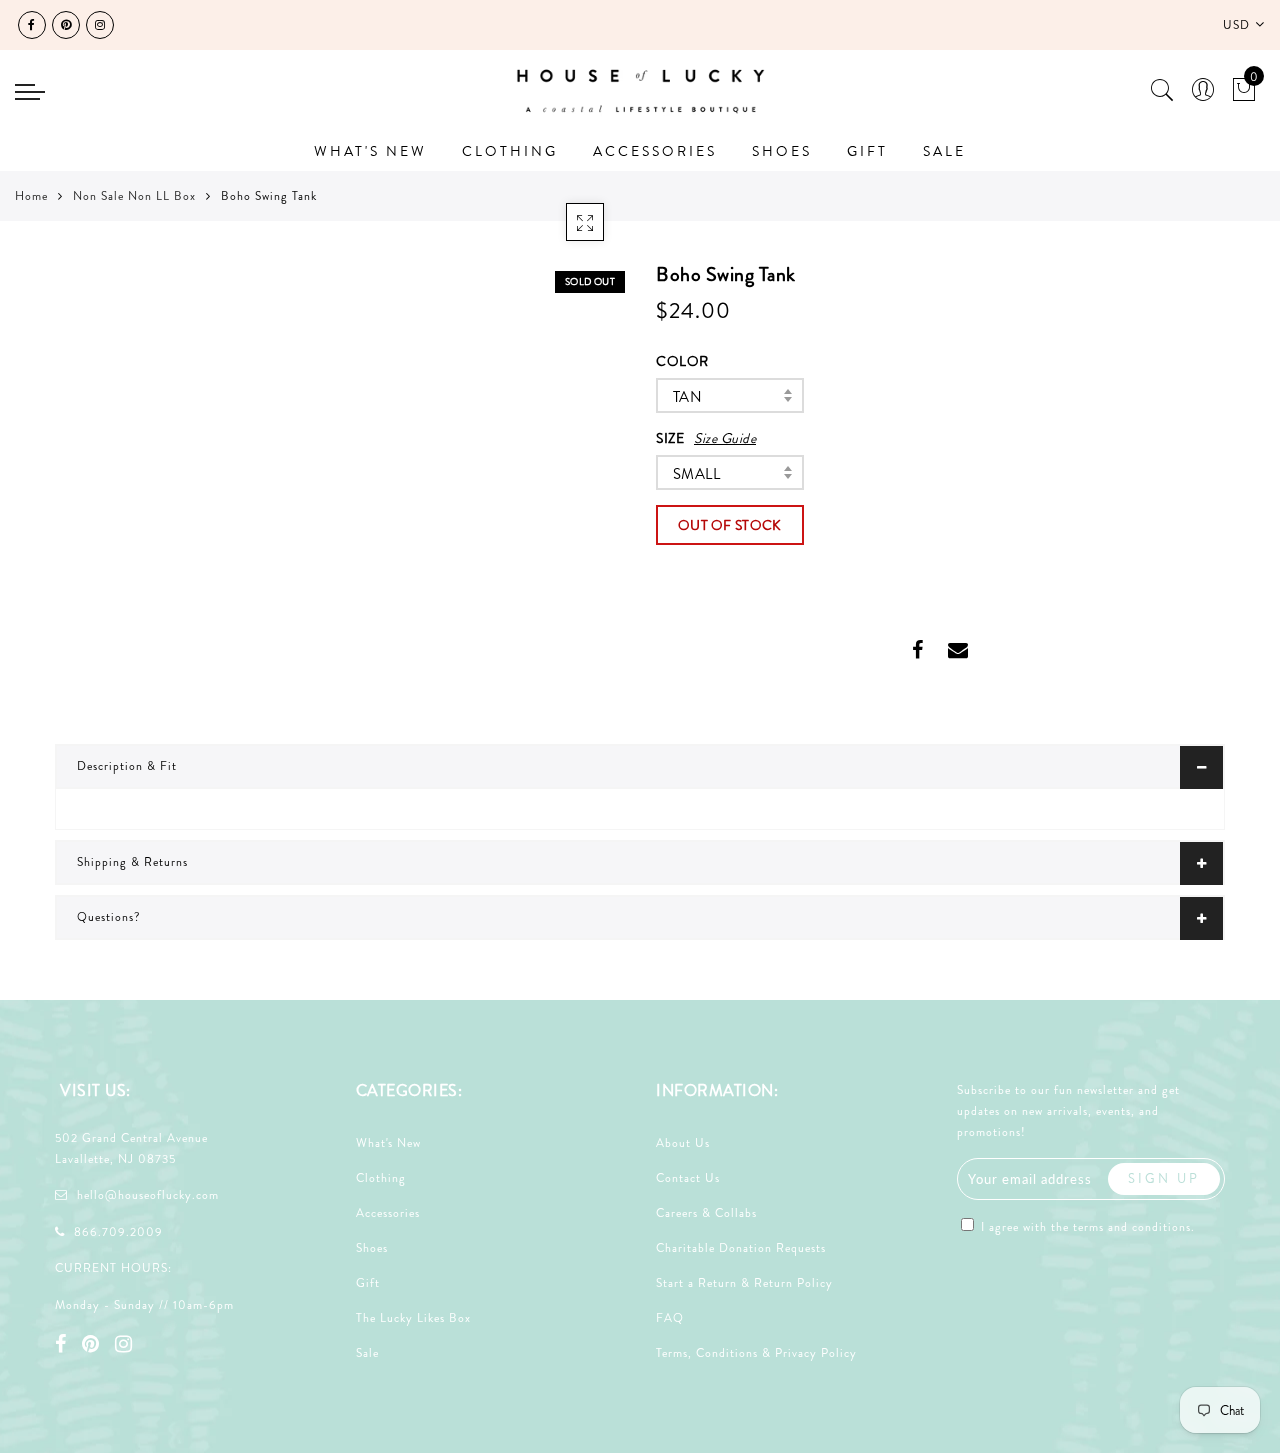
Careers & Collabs (706, 1213)
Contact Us (688, 1178)
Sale (367, 1353)
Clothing (381, 1178)
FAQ (670, 1318)
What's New (388, 1143)
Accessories (388, 1213)
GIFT (867, 151)
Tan (687, 397)
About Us (683, 1143)
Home (31, 196)
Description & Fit (127, 766)
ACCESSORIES (655, 151)
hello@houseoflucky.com (148, 1195)
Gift (368, 1283)
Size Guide (725, 438)
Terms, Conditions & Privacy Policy (756, 1353)
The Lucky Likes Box (413, 1318)
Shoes (372, 1248)
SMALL (696, 474)
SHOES (782, 151)
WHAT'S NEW (370, 151)
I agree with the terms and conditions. (1086, 1227)
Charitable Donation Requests (741, 1248)
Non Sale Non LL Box (134, 196)
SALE (944, 151)
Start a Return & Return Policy (744, 1283)
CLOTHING (510, 151)
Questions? (109, 917)
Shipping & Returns (132, 862)
